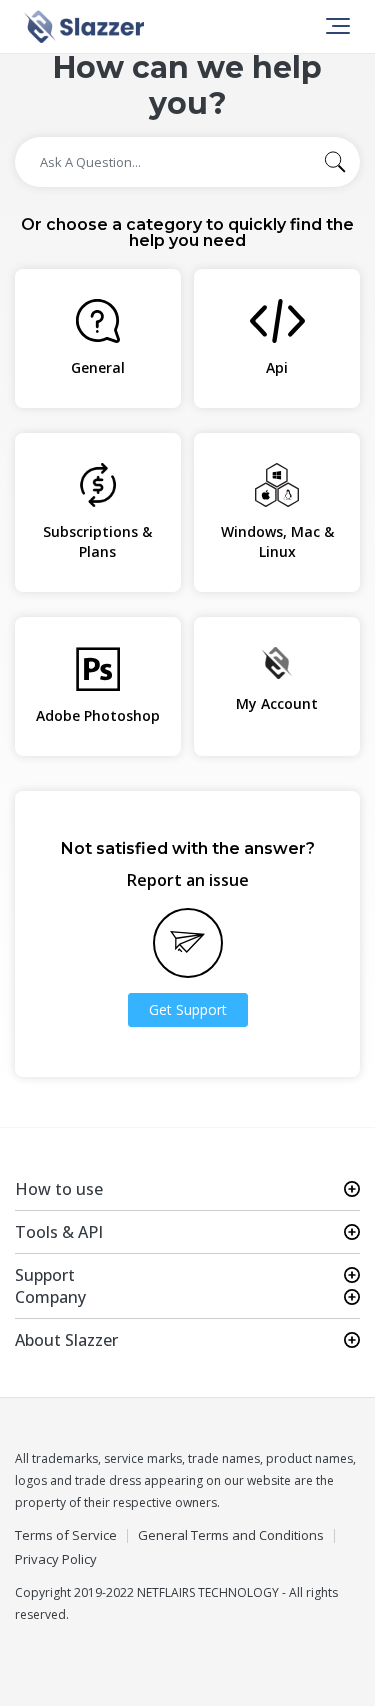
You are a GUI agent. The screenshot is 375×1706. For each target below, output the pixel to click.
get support (188, 1009)
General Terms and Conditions (231, 1535)
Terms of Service (66, 1535)
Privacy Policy (56, 1559)
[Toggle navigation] (336, 26)
